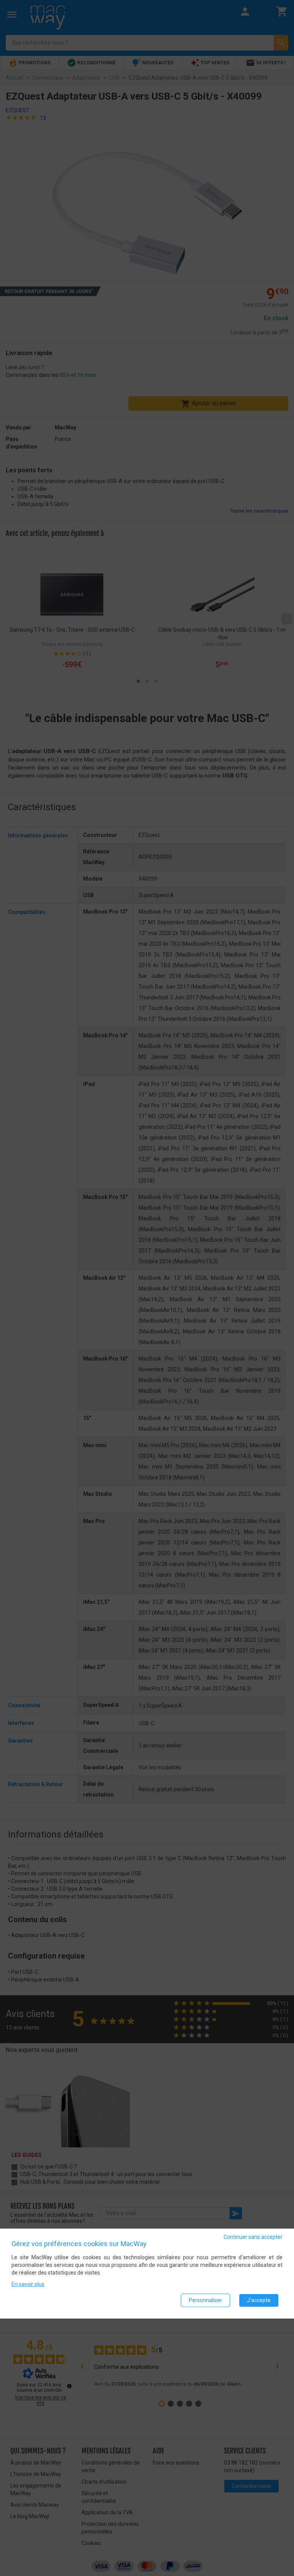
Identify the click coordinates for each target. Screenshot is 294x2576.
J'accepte (259, 2300)
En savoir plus (28, 2284)
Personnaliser (205, 2300)
